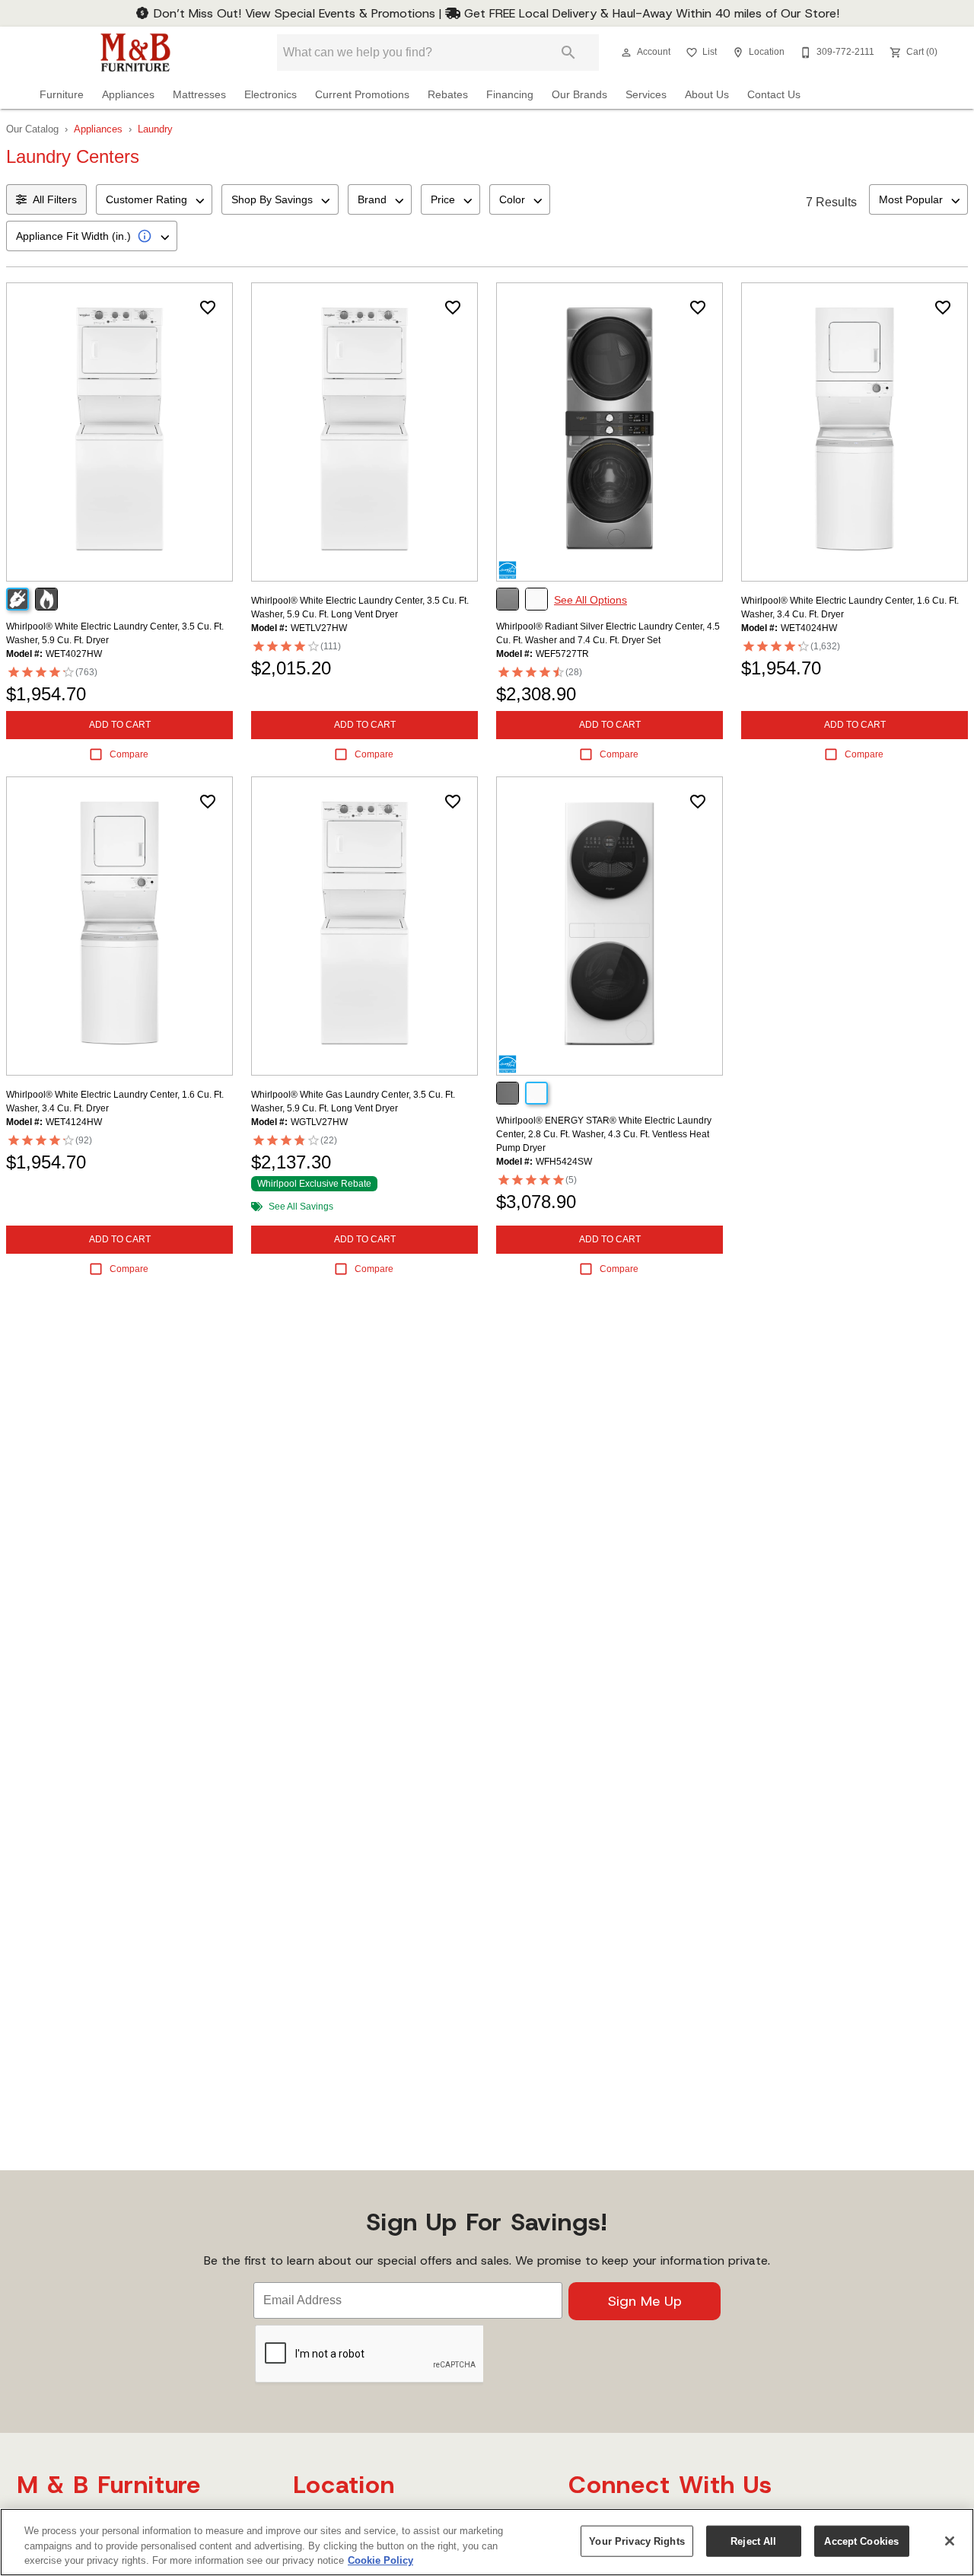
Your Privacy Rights (637, 2541)
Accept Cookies (861, 2541)
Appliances (128, 95)
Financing (510, 95)
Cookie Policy (380, 2560)
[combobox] (154, 199)
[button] (626, 53)
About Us (707, 95)
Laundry (155, 129)
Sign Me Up (645, 2301)
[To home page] (135, 53)
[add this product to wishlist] (208, 308)
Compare (129, 754)
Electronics (271, 95)
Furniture (62, 95)
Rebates (448, 95)
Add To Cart (120, 725)
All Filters (55, 199)
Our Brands (579, 95)
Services (646, 95)
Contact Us (774, 95)
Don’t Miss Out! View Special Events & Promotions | (298, 13)
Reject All (753, 2541)
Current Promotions (362, 95)
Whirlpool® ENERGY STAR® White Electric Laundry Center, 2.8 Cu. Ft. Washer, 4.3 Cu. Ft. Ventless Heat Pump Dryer (604, 1134)
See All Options (590, 600)
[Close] (950, 2541)
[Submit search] (568, 53)
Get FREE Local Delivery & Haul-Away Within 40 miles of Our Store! (650, 13)
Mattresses (199, 95)
